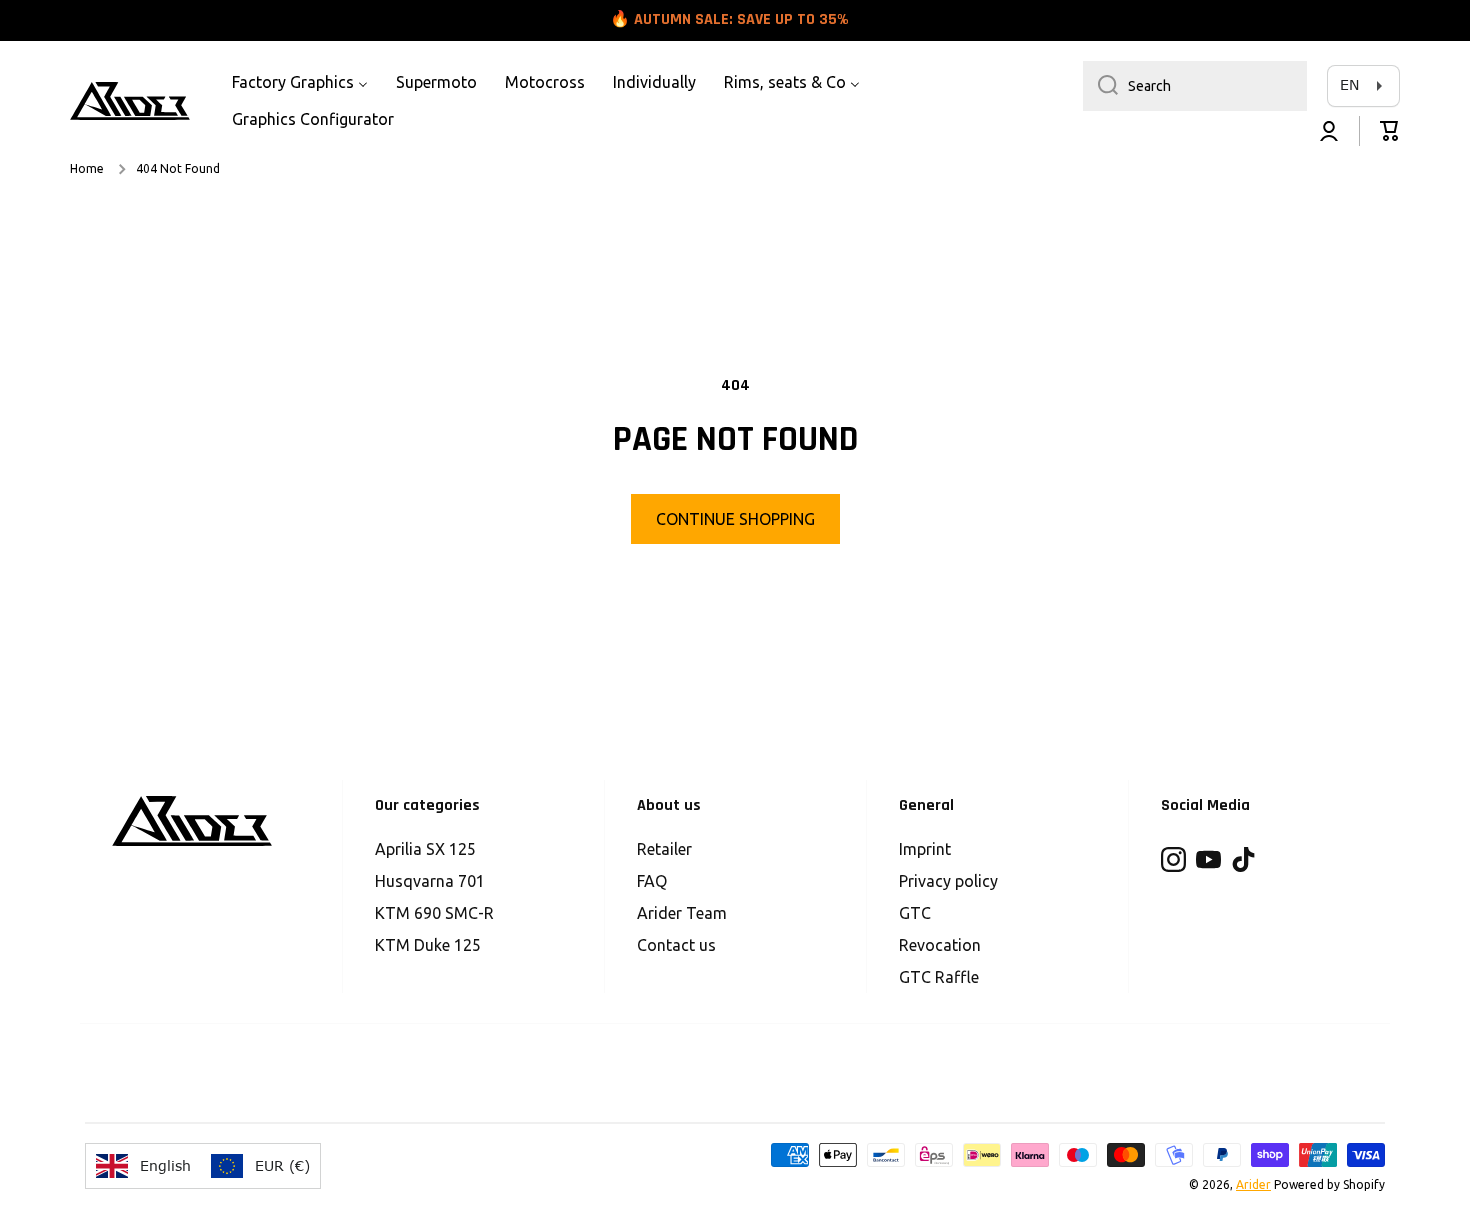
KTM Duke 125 (428, 945)
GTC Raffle (939, 977)
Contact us (676, 945)
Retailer (664, 849)
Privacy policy (948, 881)
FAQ (652, 881)
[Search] (1100, 86)
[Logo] (130, 101)
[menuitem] (300, 82)
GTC (915, 913)
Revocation (940, 945)
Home (87, 168)
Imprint (925, 849)
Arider (1253, 1184)
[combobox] (1195, 86)
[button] (1390, 131)
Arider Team (682, 913)
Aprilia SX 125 (425, 849)
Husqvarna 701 (430, 881)
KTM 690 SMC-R (434, 913)
